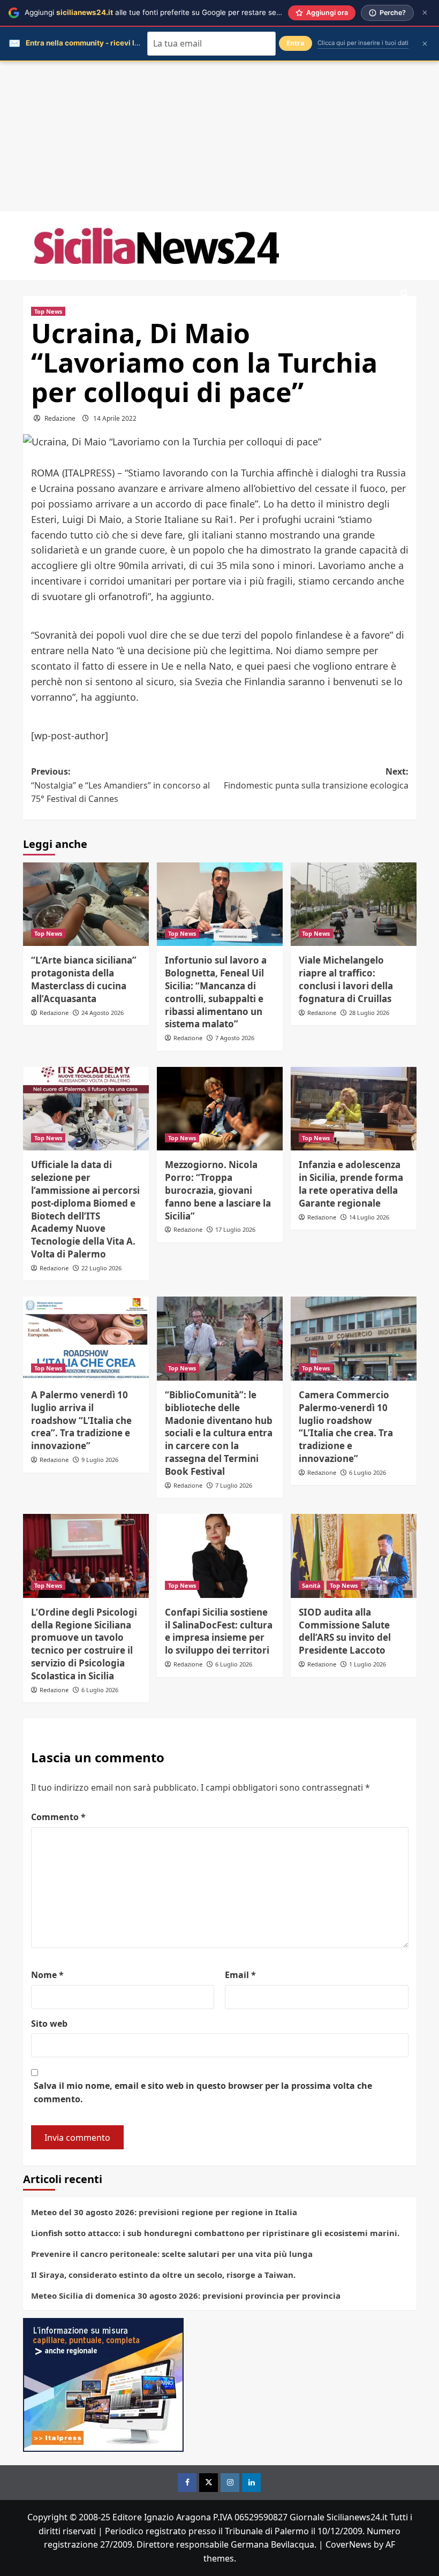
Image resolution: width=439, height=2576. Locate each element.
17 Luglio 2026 (235, 1229)
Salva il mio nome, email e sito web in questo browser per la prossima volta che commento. (203, 2093)
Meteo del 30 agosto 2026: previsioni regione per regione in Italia (164, 2212)
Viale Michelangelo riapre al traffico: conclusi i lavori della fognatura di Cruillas (346, 979)
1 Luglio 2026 (368, 1664)
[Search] (404, 294)
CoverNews (349, 2544)
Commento (58, 1817)
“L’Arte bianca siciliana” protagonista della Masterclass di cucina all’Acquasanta (84, 979)
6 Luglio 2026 (368, 1472)
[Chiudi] (425, 13)
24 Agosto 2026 (103, 1013)
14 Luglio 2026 (369, 1217)
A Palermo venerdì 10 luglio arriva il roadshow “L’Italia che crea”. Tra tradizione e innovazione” (81, 1420)
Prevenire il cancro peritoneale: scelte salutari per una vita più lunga (172, 2254)
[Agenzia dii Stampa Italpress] (103, 2384)
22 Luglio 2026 (101, 1268)
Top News (48, 311)
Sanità (311, 1585)
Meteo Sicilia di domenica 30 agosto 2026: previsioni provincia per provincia (186, 2295)
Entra (296, 43)
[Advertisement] (219, 137)
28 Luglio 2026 (369, 1013)
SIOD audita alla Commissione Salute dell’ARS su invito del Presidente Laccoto (345, 1631)
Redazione (60, 418)
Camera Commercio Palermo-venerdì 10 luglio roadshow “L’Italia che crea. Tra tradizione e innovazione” (346, 1427)
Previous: (120, 785)
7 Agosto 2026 (235, 1038)
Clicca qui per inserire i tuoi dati (363, 43)
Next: (316, 778)
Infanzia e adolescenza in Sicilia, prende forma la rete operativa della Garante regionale (351, 1184)
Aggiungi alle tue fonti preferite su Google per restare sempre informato (177, 12)
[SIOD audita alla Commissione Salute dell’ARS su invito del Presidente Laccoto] (354, 1556)
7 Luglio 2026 (234, 1485)
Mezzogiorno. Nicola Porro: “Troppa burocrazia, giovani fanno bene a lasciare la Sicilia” (218, 1190)
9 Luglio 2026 (100, 1460)
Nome (47, 1975)
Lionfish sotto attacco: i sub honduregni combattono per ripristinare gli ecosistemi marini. (215, 2233)
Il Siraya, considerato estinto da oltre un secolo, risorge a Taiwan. (163, 2275)
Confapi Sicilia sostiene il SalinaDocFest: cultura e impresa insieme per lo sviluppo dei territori (219, 1631)
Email (240, 1975)
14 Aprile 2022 (115, 418)
